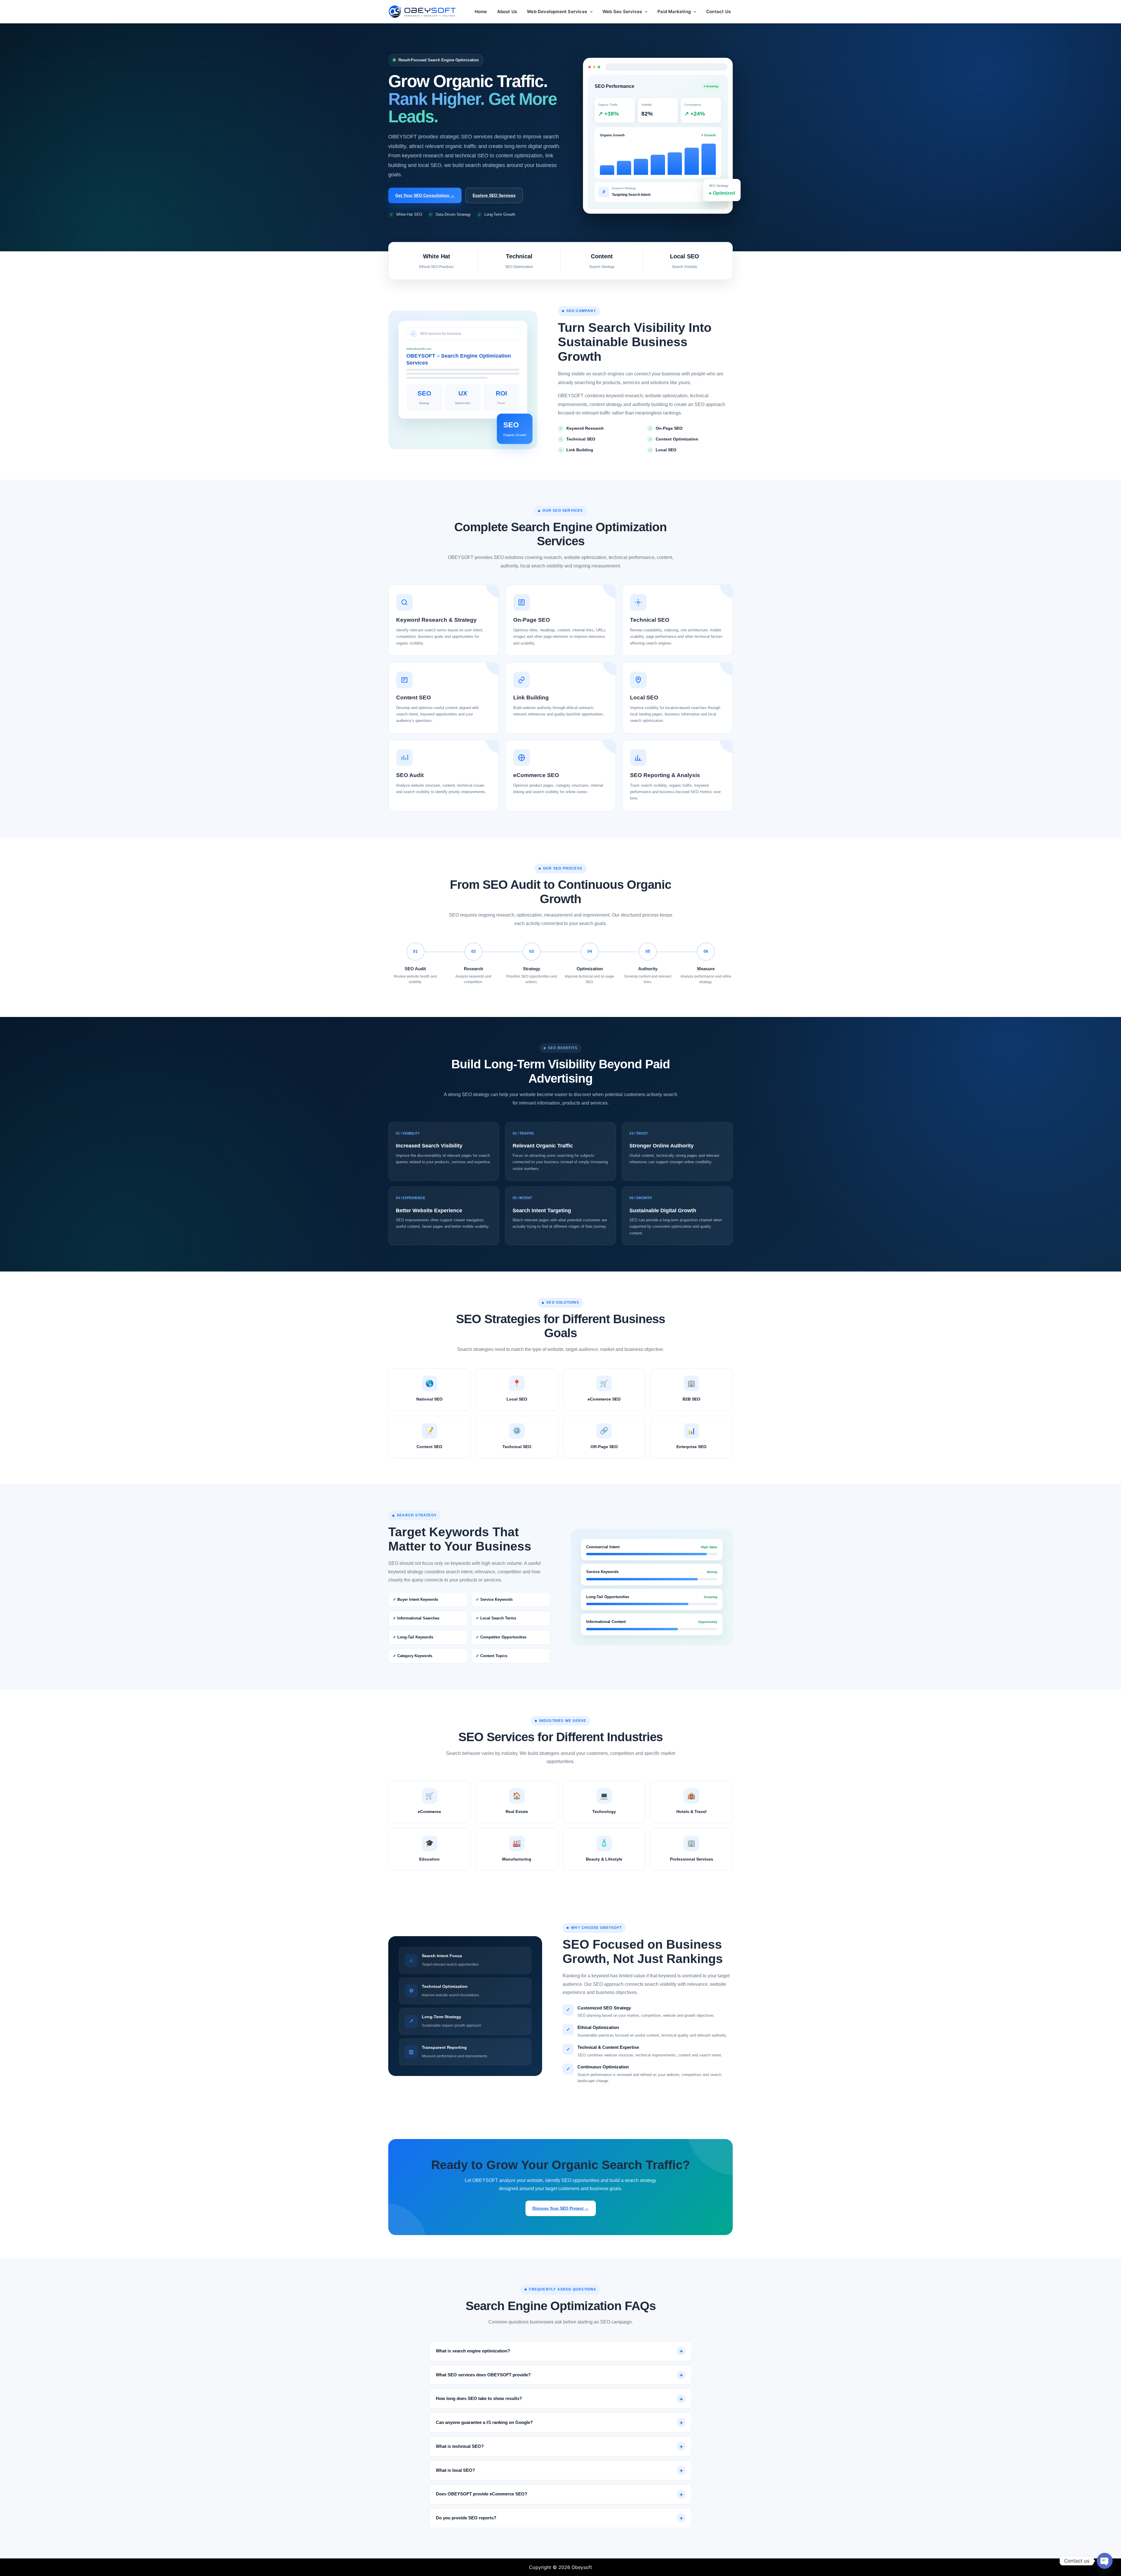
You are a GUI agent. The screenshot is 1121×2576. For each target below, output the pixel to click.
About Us (507, 12)
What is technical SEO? (460, 2446)
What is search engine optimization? (473, 2351)
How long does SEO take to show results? (479, 2398)
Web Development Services (557, 12)
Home (481, 12)
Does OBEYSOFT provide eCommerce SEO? (482, 2494)
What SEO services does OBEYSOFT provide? (483, 2375)
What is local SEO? (455, 2470)
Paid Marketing (674, 12)
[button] (590, 12)
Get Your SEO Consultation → (425, 195)
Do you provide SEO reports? (466, 2518)
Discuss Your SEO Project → (561, 2208)
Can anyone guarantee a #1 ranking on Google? (484, 2422)
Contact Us (718, 12)
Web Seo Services (622, 12)
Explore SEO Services (494, 195)
